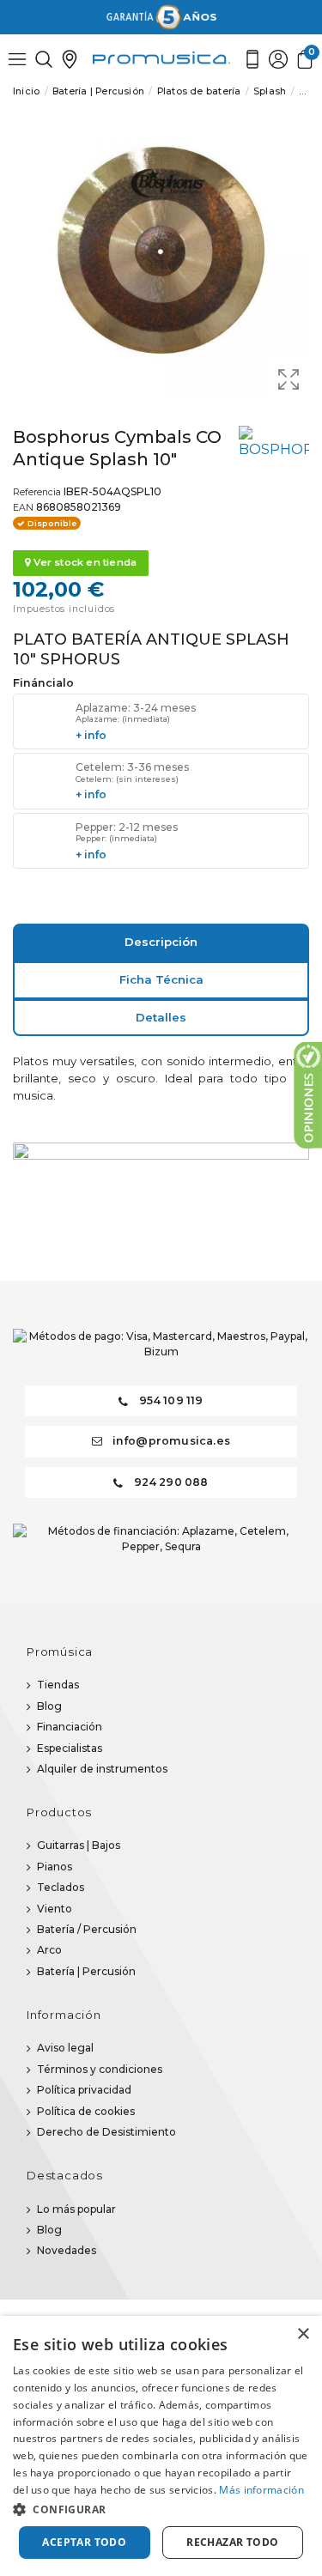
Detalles (161, 1017)
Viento (55, 1909)
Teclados (61, 1887)
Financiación (70, 1727)
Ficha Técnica (161, 979)
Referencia (37, 493)
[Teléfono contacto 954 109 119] (252, 59)
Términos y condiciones (100, 2069)
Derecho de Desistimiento (106, 2132)
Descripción (161, 942)
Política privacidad (84, 2090)
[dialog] (161, 2446)
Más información (261, 2490)
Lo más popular (76, 2209)
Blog (49, 1706)
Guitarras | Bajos (79, 1845)
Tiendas (58, 1685)
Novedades (67, 2250)
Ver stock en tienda (84, 562)
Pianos (55, 1867)
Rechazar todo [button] (232, 2542)
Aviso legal (65, 2048)
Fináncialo (43, 683)
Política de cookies (86, 2111)
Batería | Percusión (86, 1971)
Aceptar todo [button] (84, 2542)
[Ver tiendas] (70, 59)
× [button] (303, 2334)
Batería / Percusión (87, 1929)
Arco (49, 1950)
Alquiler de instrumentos (102, 1769)
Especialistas (70, 1748)
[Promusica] (161, 58)
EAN (23, 508)
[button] (161, 2509)
